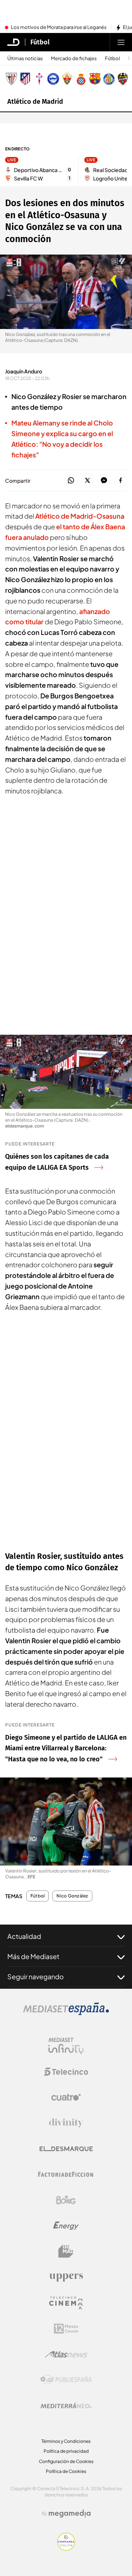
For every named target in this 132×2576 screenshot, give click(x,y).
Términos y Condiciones (66, 2441)
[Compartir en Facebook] (120, 481)
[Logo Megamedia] (70, 2514)
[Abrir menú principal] (121, 42)
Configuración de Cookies (66, 2461)
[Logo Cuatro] (66, 2097)
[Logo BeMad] (66, 2251)
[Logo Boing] (66, 2200)
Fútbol (40, 42)
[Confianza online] (66, 2548)
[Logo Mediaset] (66, 2013)
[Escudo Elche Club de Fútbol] (67, 79)
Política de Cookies (66, 2471)
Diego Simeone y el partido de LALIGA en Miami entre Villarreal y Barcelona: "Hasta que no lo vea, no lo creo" (66, 1749)
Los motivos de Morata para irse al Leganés (59, 28)
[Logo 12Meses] (66, 2329)
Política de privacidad (66, 2451)
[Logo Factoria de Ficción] (66, 2174)
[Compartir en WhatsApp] (71, 481)
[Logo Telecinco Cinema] (66, 2303)
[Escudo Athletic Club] (11, 79)
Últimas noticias (25, 59)
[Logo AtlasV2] (66, 2354)
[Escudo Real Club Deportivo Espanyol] (81, 79)
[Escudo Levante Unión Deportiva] (123, 79)
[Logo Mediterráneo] (66, 2405)
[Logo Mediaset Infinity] (66, 2046)
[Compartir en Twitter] (87, 481)
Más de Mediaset (33, 1956)
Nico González (72, 1896)
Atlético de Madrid (35, 102)
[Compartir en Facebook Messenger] (104, 481)
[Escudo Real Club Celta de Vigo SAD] (39, 79)
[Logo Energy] (66, 2226)
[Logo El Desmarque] (66, 2149)
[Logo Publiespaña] (66, 2380)
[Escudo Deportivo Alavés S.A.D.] (53, 79)
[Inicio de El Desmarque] (14, 42)
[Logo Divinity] (66, 2123)
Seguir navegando (36, 1976)
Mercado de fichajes (74, 59)
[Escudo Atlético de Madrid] (25, 79)
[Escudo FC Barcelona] (95, 79)
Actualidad (24, 1936)
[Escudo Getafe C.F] (109, 79)
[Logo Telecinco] (66, 2072)
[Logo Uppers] (66, 2277)
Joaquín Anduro (24, 371)
